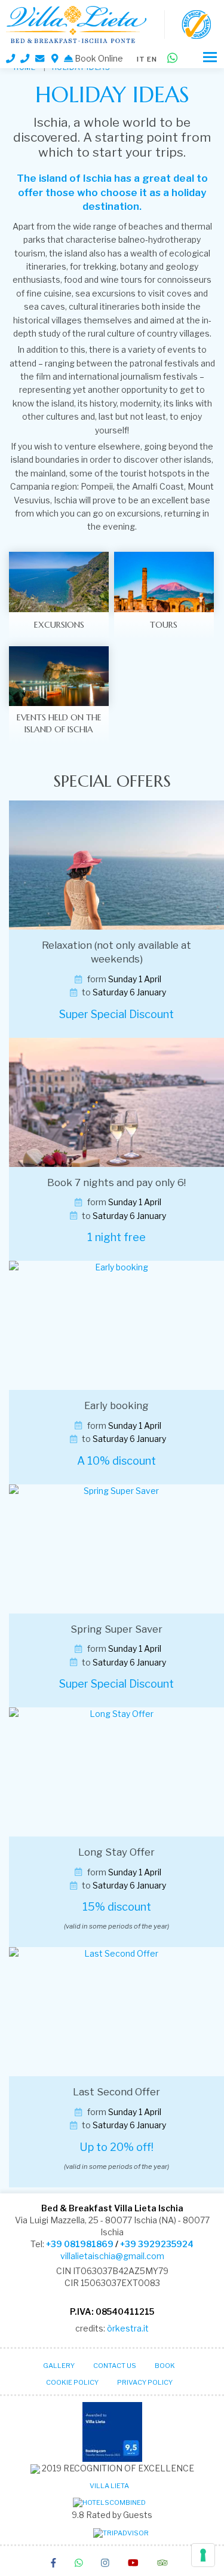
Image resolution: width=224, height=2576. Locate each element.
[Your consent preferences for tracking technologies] (203, 2555)
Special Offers (112, 781)
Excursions (59, 625)
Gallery (59, 2366)
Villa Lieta (109, 2486)
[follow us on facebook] (53, 2564)
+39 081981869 (80, 2244)
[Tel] (10, 59)
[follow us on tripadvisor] (162, 2564)
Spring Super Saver (116, 1629)
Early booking (116, 1405)
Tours (164, 625)
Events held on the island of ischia (59, 723)
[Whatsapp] (172, 59)
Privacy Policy (145, 2382)
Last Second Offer (116, 2092)
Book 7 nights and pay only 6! (116, 1182)
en (152, 59)
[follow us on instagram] (105, 2564)
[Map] (55, 59)
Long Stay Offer (116, 1852)
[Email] (41, 58)
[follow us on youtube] (133, 2564)
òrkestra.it (128, 2328)
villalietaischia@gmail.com (112, 2256)
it (141, 59)
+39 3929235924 (157, 2244)
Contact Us (115, 2366)
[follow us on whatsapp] (79, 2564)
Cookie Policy (72, 2382)
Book (165, 2366)
